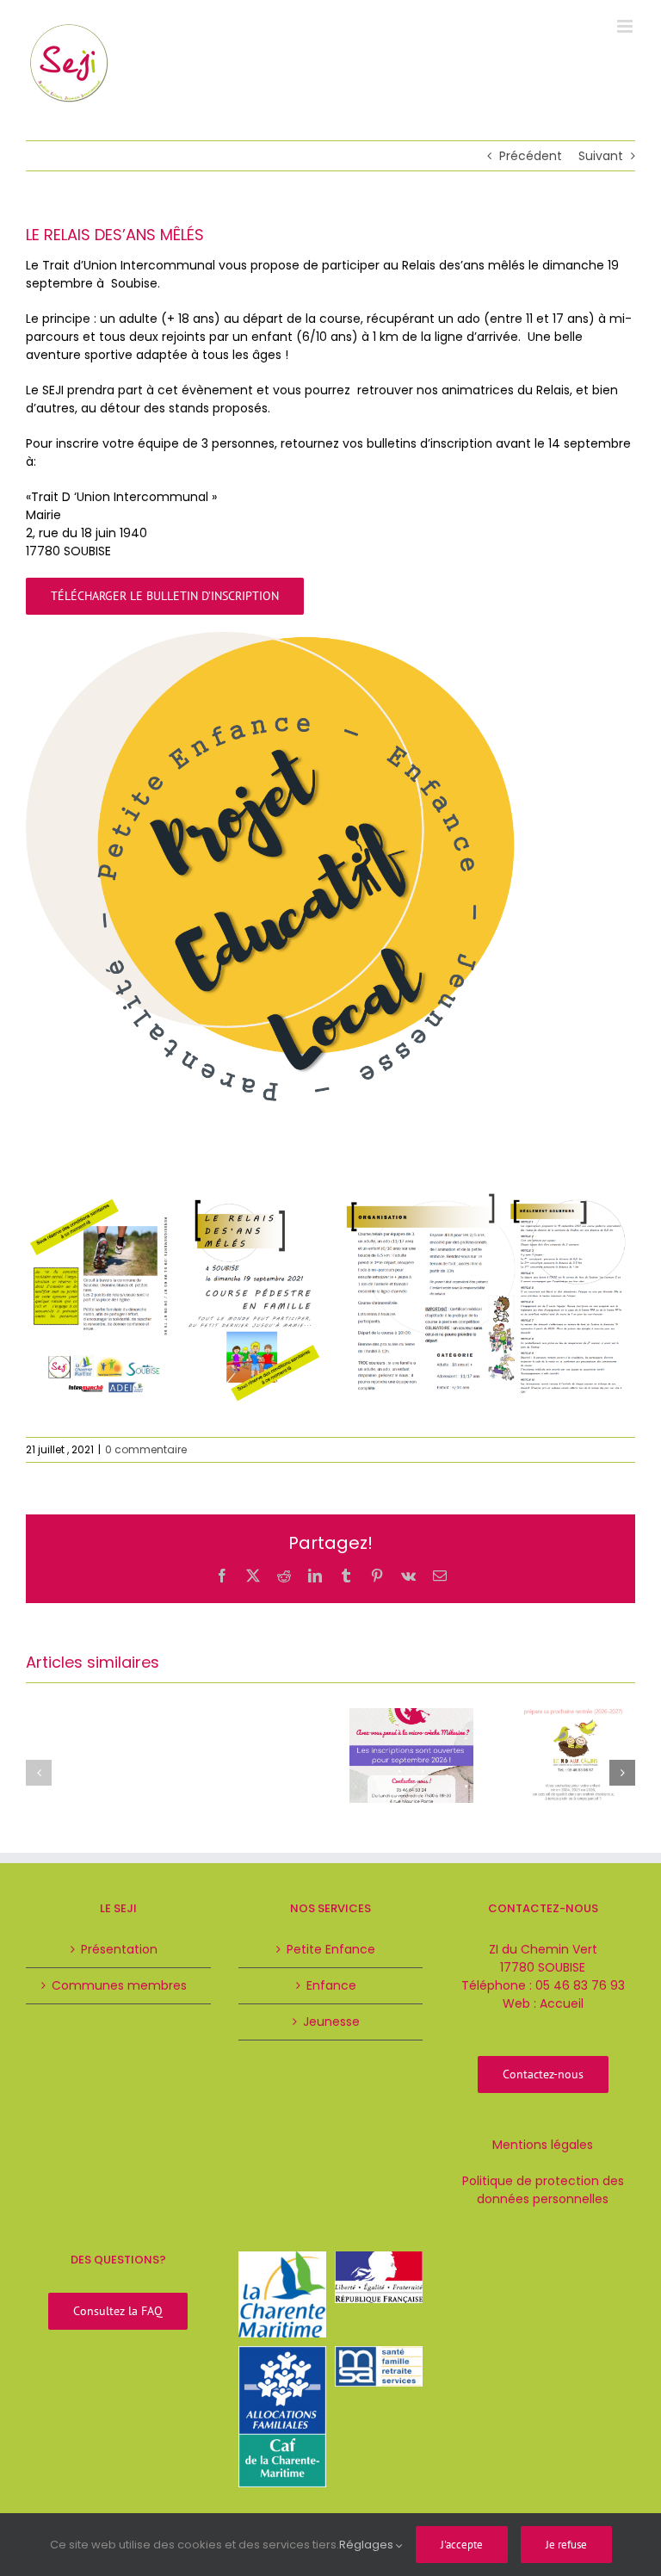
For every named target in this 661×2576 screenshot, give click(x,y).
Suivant (601, 156)
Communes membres (119, 1985)
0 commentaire (146, 1449)
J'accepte (462, 2545)
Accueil (562, 2003)
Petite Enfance (331, 1949)
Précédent (531, 156)
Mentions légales (543, 2145)
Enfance (331, 1985)
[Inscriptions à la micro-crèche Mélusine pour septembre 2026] (411, 1717)
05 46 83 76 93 (580, 1985)
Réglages (368, 2545)
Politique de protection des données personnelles (543, 2190)
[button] (39, 1773)
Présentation (119, 1949)
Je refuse (566, 2545)
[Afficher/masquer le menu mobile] (626, 26)
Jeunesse (331, 2022)
